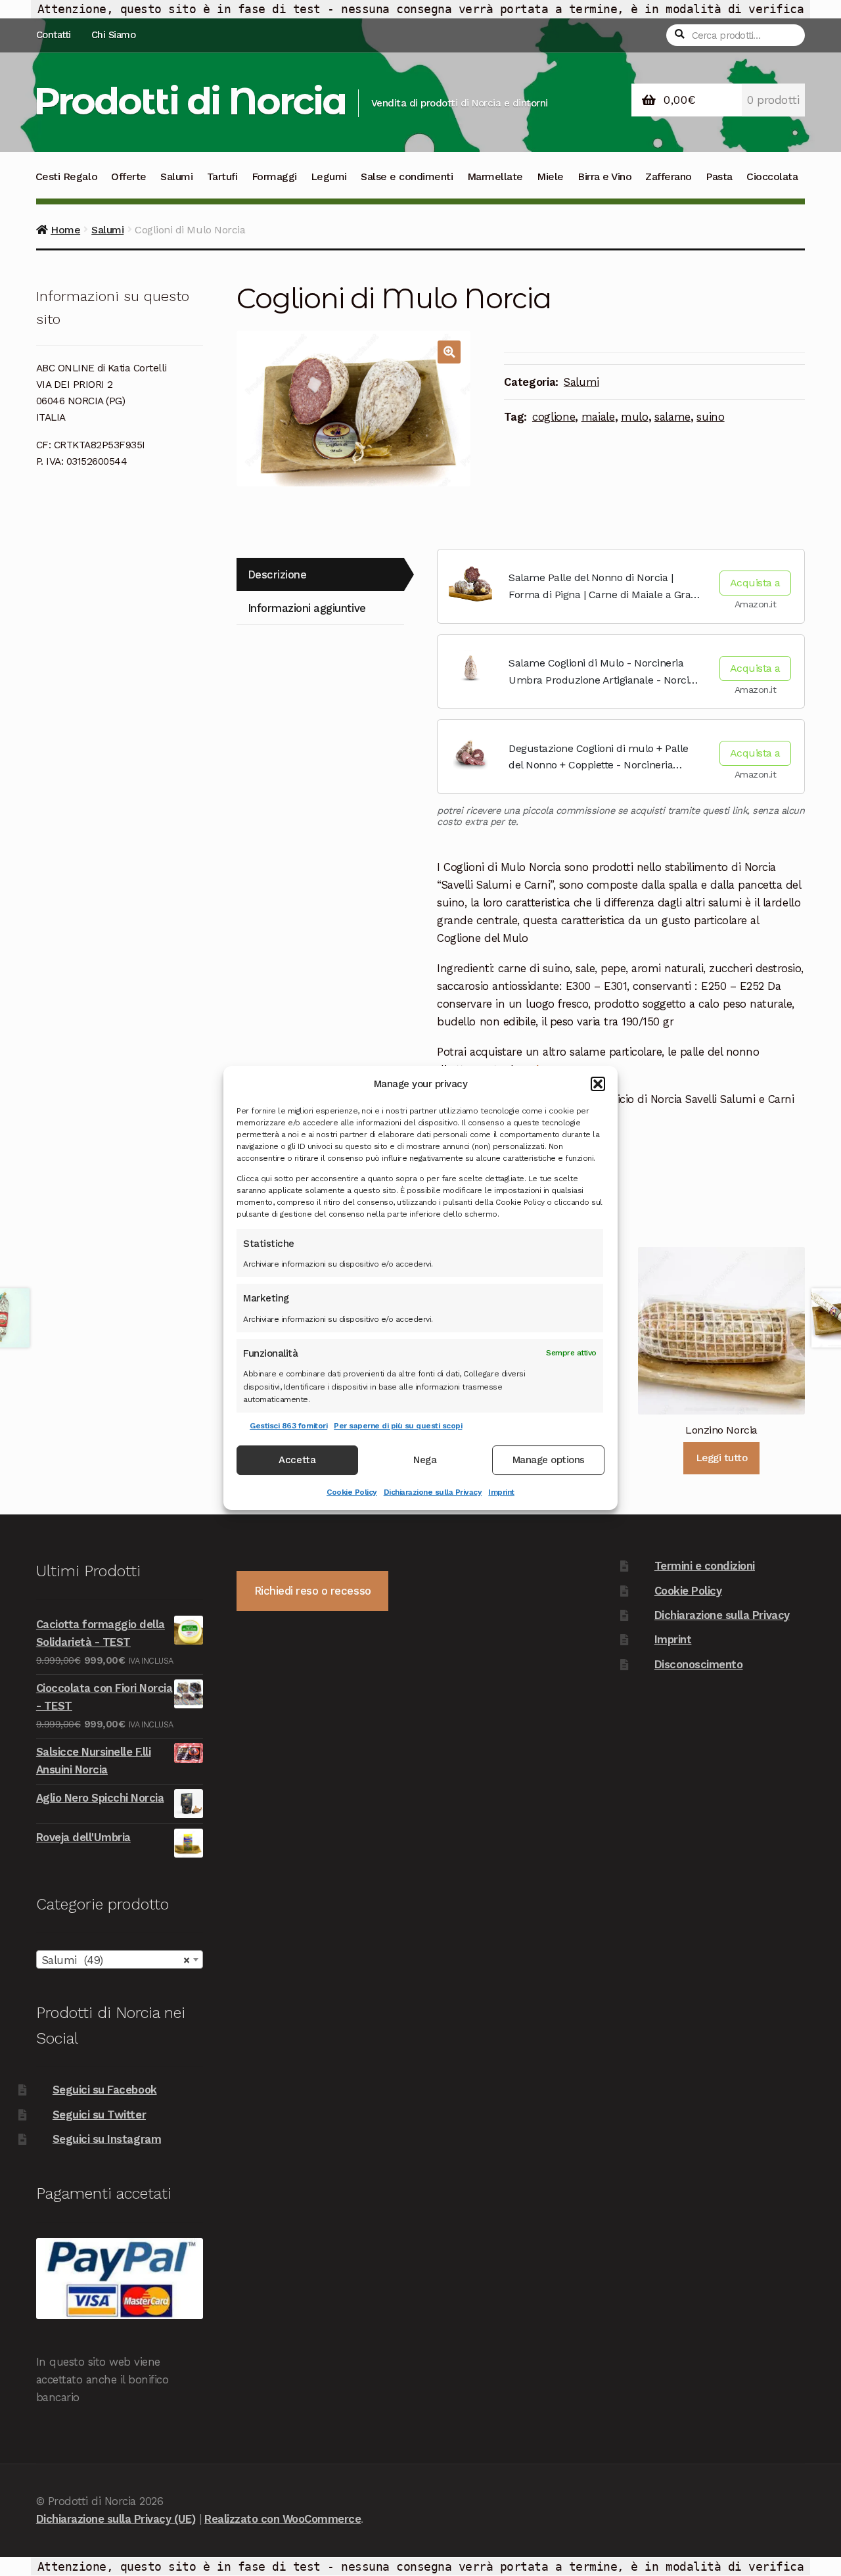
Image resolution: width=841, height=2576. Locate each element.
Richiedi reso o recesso (313, 1591)
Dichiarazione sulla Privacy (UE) (116, 2519)
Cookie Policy (352, 1492)
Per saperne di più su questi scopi (398, 1426)
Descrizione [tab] (277, 574)
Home (65, 230)
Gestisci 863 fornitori (288, 1426)
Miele (550, 176)
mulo (635, 417)
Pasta (719, 176)
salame (672, 417)
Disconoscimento (699, 1664)
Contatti (54, 35)
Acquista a (755, 583)
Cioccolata (772, 176)
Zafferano (669, 176)
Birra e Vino (604, 176)
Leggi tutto (722, 1458)
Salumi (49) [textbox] (116, 1960)
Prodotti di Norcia (190, 101)
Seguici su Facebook (105, 2090)
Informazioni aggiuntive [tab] (307, 608)
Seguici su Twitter (99, 2115)
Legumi (329, 176)
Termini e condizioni (705, 1566)
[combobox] (120, 1959)
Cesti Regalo (66, 176)
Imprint (501, 1492)
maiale (598, 417)
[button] (598, 1084)
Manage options (549, 1461)
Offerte (129, 176)
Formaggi (274, 176)
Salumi (176, 176)
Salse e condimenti (407, 176)
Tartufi (222, 176)
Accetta (297, 1461)
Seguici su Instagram (107, 2139)
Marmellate (495, 176)
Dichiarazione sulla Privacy (433, 1492)
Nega (425, 1461)
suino (710, 417)
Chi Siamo (114, 35)
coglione (554, 417)
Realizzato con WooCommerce (283, 2519)
